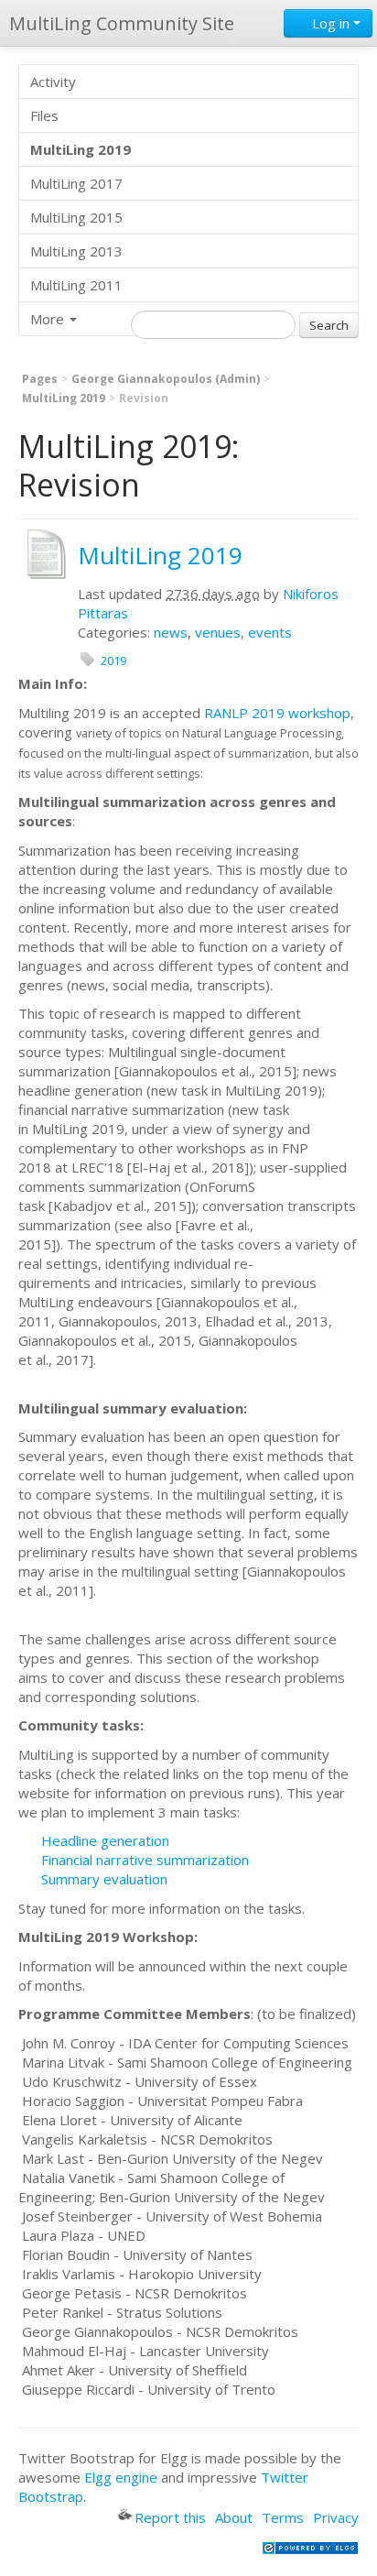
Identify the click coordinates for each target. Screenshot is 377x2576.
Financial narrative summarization (145, 1860)
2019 (113, 660)
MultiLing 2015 (76, 217)
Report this (170, 2517)
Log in (331, 23)
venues (218, 632)
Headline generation (105, 1840)
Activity (53, 82)
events (270, 632)
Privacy (336, 2517)
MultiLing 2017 (76, 183)
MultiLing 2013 (76, 251)
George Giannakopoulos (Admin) (166, 379)
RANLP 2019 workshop (277, 713)
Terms (283, 2517)
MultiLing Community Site (122, 23)
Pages (40, 379)
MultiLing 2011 (76, 285)
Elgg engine (121, 2477)
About (234, 2517)
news (171, 632)
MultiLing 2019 (64, 398)
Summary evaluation (104, 1879)
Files (44, 115)
